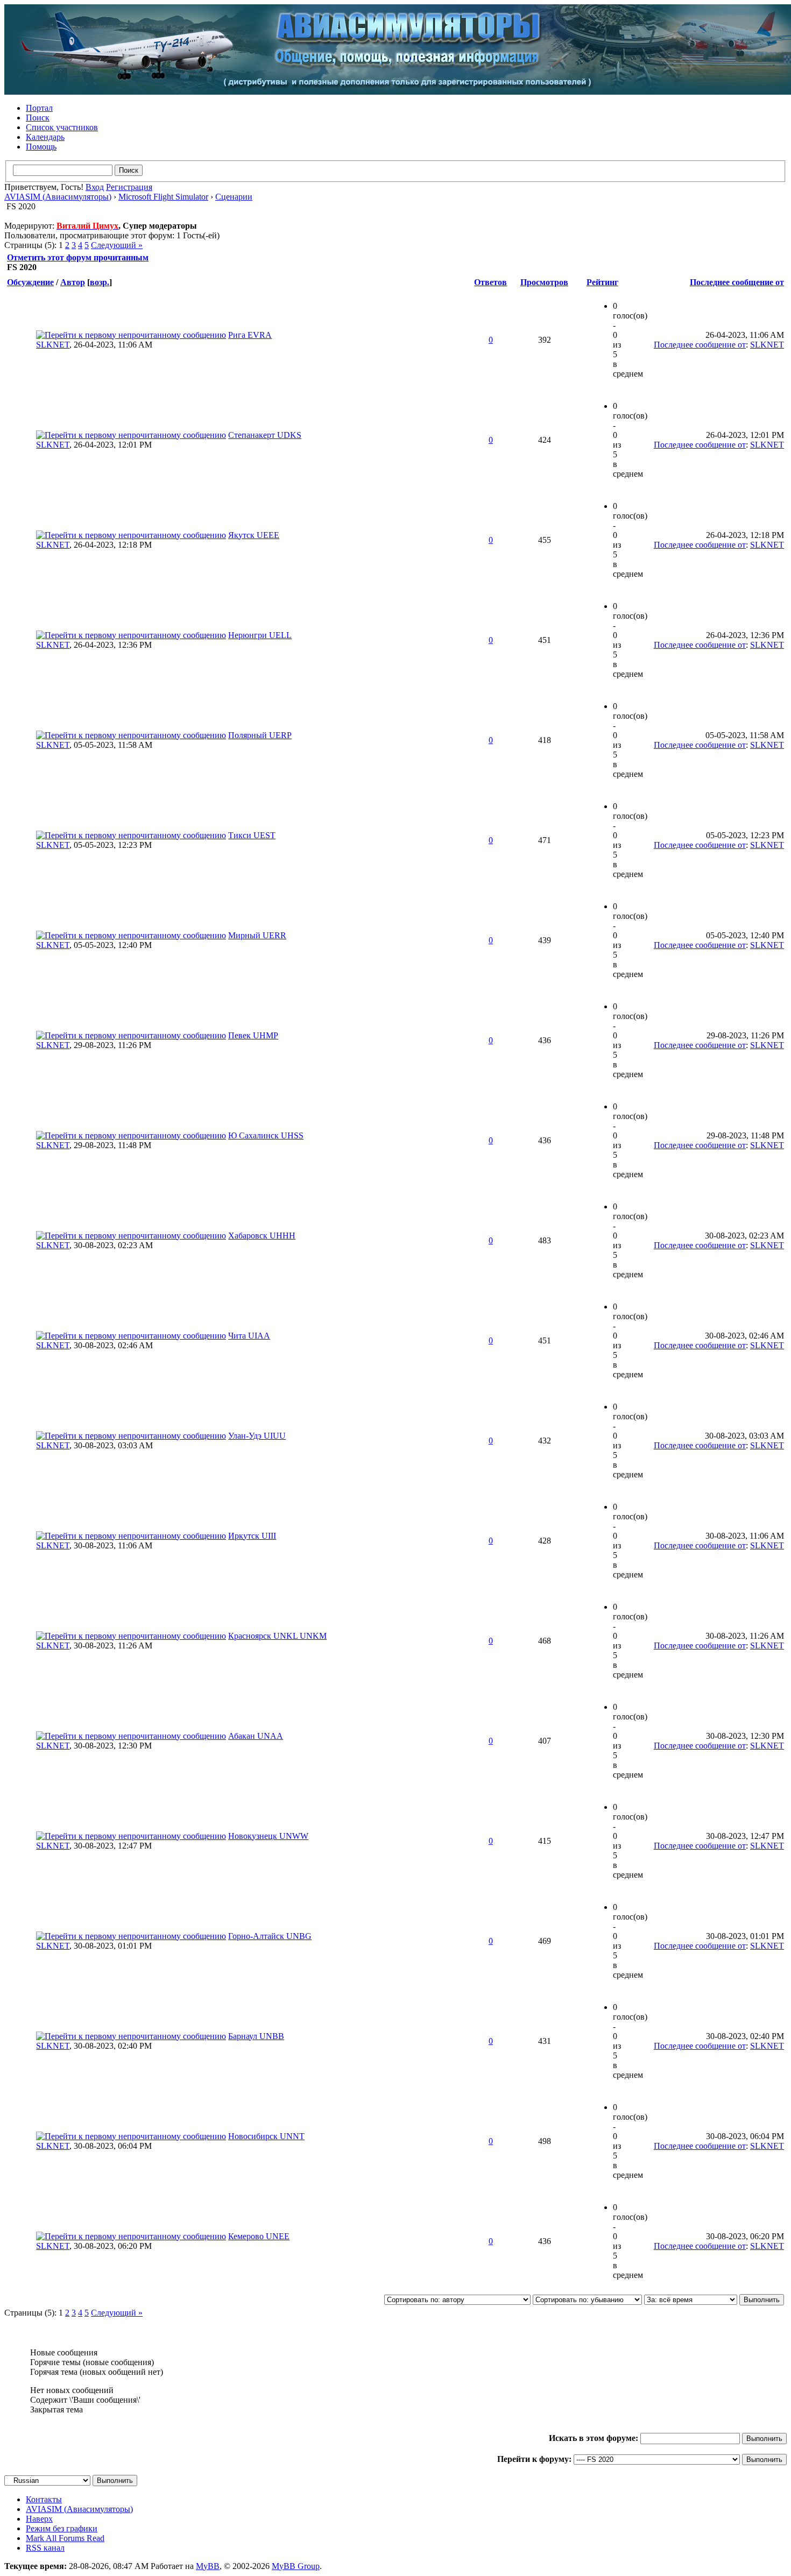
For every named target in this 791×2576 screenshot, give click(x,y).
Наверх (39, 2519)
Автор (73, 282)
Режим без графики (62, 2528)
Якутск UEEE (254, 535)
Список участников (62, 127)
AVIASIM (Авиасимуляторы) (58, 197)
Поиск (38, 118)
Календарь (45, 137)
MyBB (208, 2566)
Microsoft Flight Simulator (163, 197)
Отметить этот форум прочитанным (78, 257)
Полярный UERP (260, 735)
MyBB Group (296, 2566)
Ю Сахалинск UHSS (266, 1135)
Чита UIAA (249, 1336)
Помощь (41, 147)
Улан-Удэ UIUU (257, 1436)
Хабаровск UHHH (262, 1236)
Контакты (44, 2499)
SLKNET (53, 345)
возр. (100, 282)
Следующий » (117, 245)
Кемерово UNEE (259, 2236)
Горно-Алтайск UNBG (270, 1936)
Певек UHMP (253, 1035)
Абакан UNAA (256, 1736)
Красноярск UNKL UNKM (277, 1636)
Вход (95, 187)
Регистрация (129, 187)
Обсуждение (30, 282)
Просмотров (544, 282)
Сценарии (234, 197)
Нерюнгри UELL (260, 635)
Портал (39, 108)
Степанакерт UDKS (265, 435)
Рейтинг (602, 282)
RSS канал (45, 2548)
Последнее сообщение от (737, 282)
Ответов (490, 282)
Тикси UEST (252, 835)
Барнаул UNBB (256, 2036)
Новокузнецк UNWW (268, 1836)
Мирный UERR (257, 935)
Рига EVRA (250, 335)
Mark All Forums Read (65, 2538)
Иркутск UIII (252, 1536)
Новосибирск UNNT (266, 2136)
